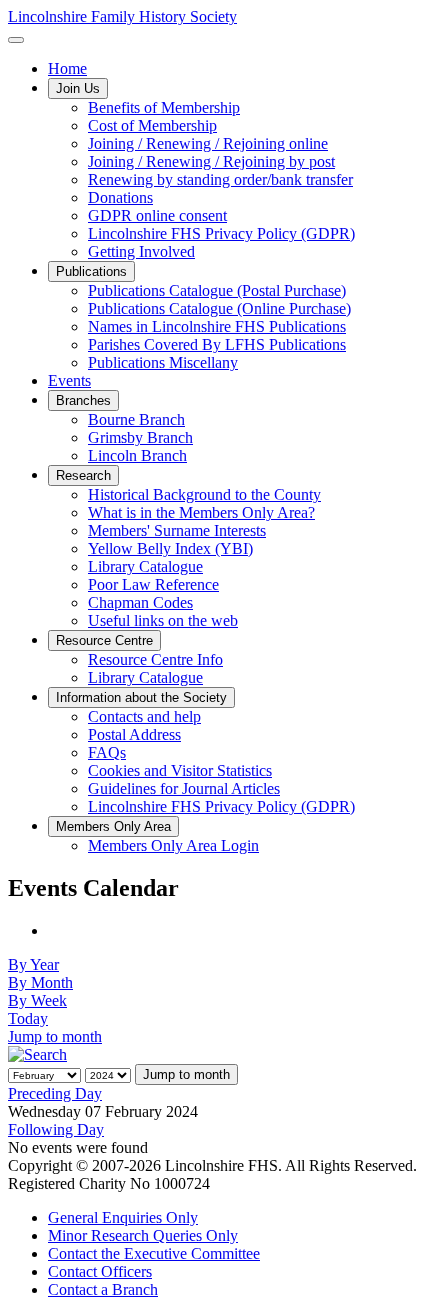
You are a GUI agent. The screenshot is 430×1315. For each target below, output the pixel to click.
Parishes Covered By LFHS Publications (217, 344)
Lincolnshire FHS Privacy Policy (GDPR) (221, 233)
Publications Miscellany (163, 362)
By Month (40, 982)
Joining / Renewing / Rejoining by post (211, 161)
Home (67, 68)
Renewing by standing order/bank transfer (220, 179)
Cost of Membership (152, 125)
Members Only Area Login (173, 845)
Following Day (56, 1129)
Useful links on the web (163, 620)
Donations (120, 197)
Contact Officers (100, 1271)
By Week (37, 1000)
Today (28, 1018)
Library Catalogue (145, 566)
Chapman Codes (140, 602)
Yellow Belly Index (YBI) (170, 548)
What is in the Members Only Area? (201, 512)
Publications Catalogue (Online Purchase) (219, 308)
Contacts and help (144, 716)
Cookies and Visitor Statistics (180, 770)
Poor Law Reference (153, 584)
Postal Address (134, 734)
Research (83, 475)
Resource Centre (104, 640)
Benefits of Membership (164, 107)
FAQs (107, 752)
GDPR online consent (157, 215)
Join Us (78, 88)
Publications (91, 271)
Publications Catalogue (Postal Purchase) (217, 290)
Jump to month (55, 1036)
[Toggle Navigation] (16, 40)
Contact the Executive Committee (154, 1253)
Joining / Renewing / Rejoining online (208, 143)
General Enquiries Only (123, 1217)
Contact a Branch (103, 1289)
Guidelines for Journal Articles (184, 788)
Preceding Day (55, 1093)
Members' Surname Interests (177, 530)
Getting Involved (141, 251)
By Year (33, 964)
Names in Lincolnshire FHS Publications (217, 326)
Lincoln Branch (137, 455)
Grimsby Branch (140, 437)
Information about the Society (141, 697)
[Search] (37, 1054)
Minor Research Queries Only (143, 1235)
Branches (83, 400)
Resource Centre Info (155, 659)
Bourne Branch (136, 419)
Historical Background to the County (204, 494)
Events (69, 380)
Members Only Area (113, 826)
